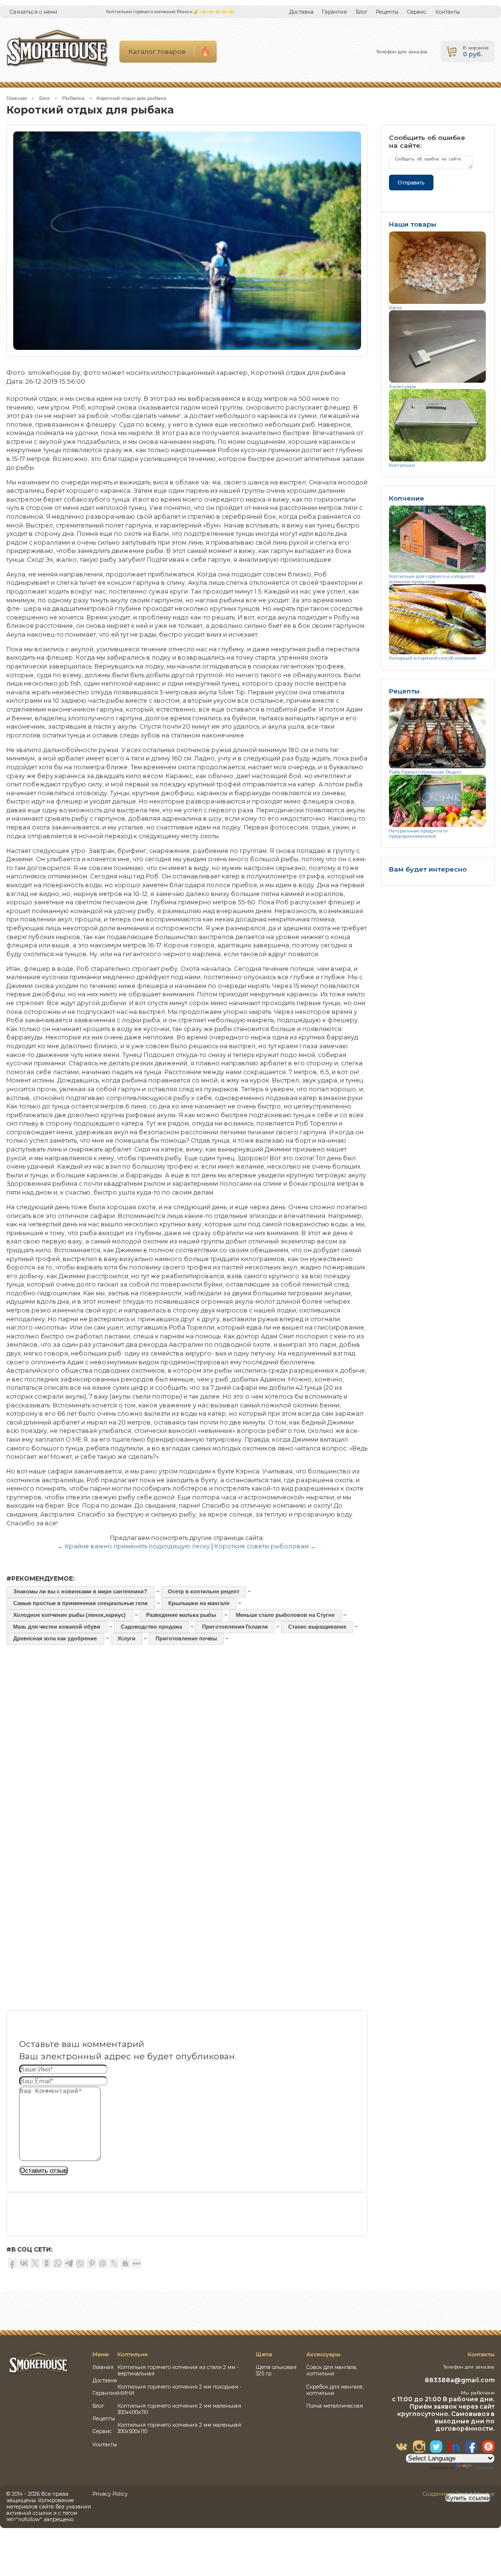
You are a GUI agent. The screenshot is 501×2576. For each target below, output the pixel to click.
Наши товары (413, 224)
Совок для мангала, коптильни (332, 2370)
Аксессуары (402, 386)
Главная (17, 98)
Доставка (301, 12)
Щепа (395, 308)
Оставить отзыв (44, 2171)
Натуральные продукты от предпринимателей (419, 833)
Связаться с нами (34, 12)
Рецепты (387, 12)
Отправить (411, 183)
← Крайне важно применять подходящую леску (134, 1546)
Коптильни (402, 465)
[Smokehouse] (39, 2373)
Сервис (417, 12)
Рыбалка (73, 98)
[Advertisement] (187, 1739)
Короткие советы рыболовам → (265, 1546)
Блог (362, 12)
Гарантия (334, 12)
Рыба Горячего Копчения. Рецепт (425, 772)
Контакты (448, 12)
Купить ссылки (468, 2498)
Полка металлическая (335, 2406)
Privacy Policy (110, 2494)
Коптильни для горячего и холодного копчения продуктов (432, 579)
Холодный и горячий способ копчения (433, 658)
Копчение (407, 498)
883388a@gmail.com (460, 2380)
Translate (484, 2468)
